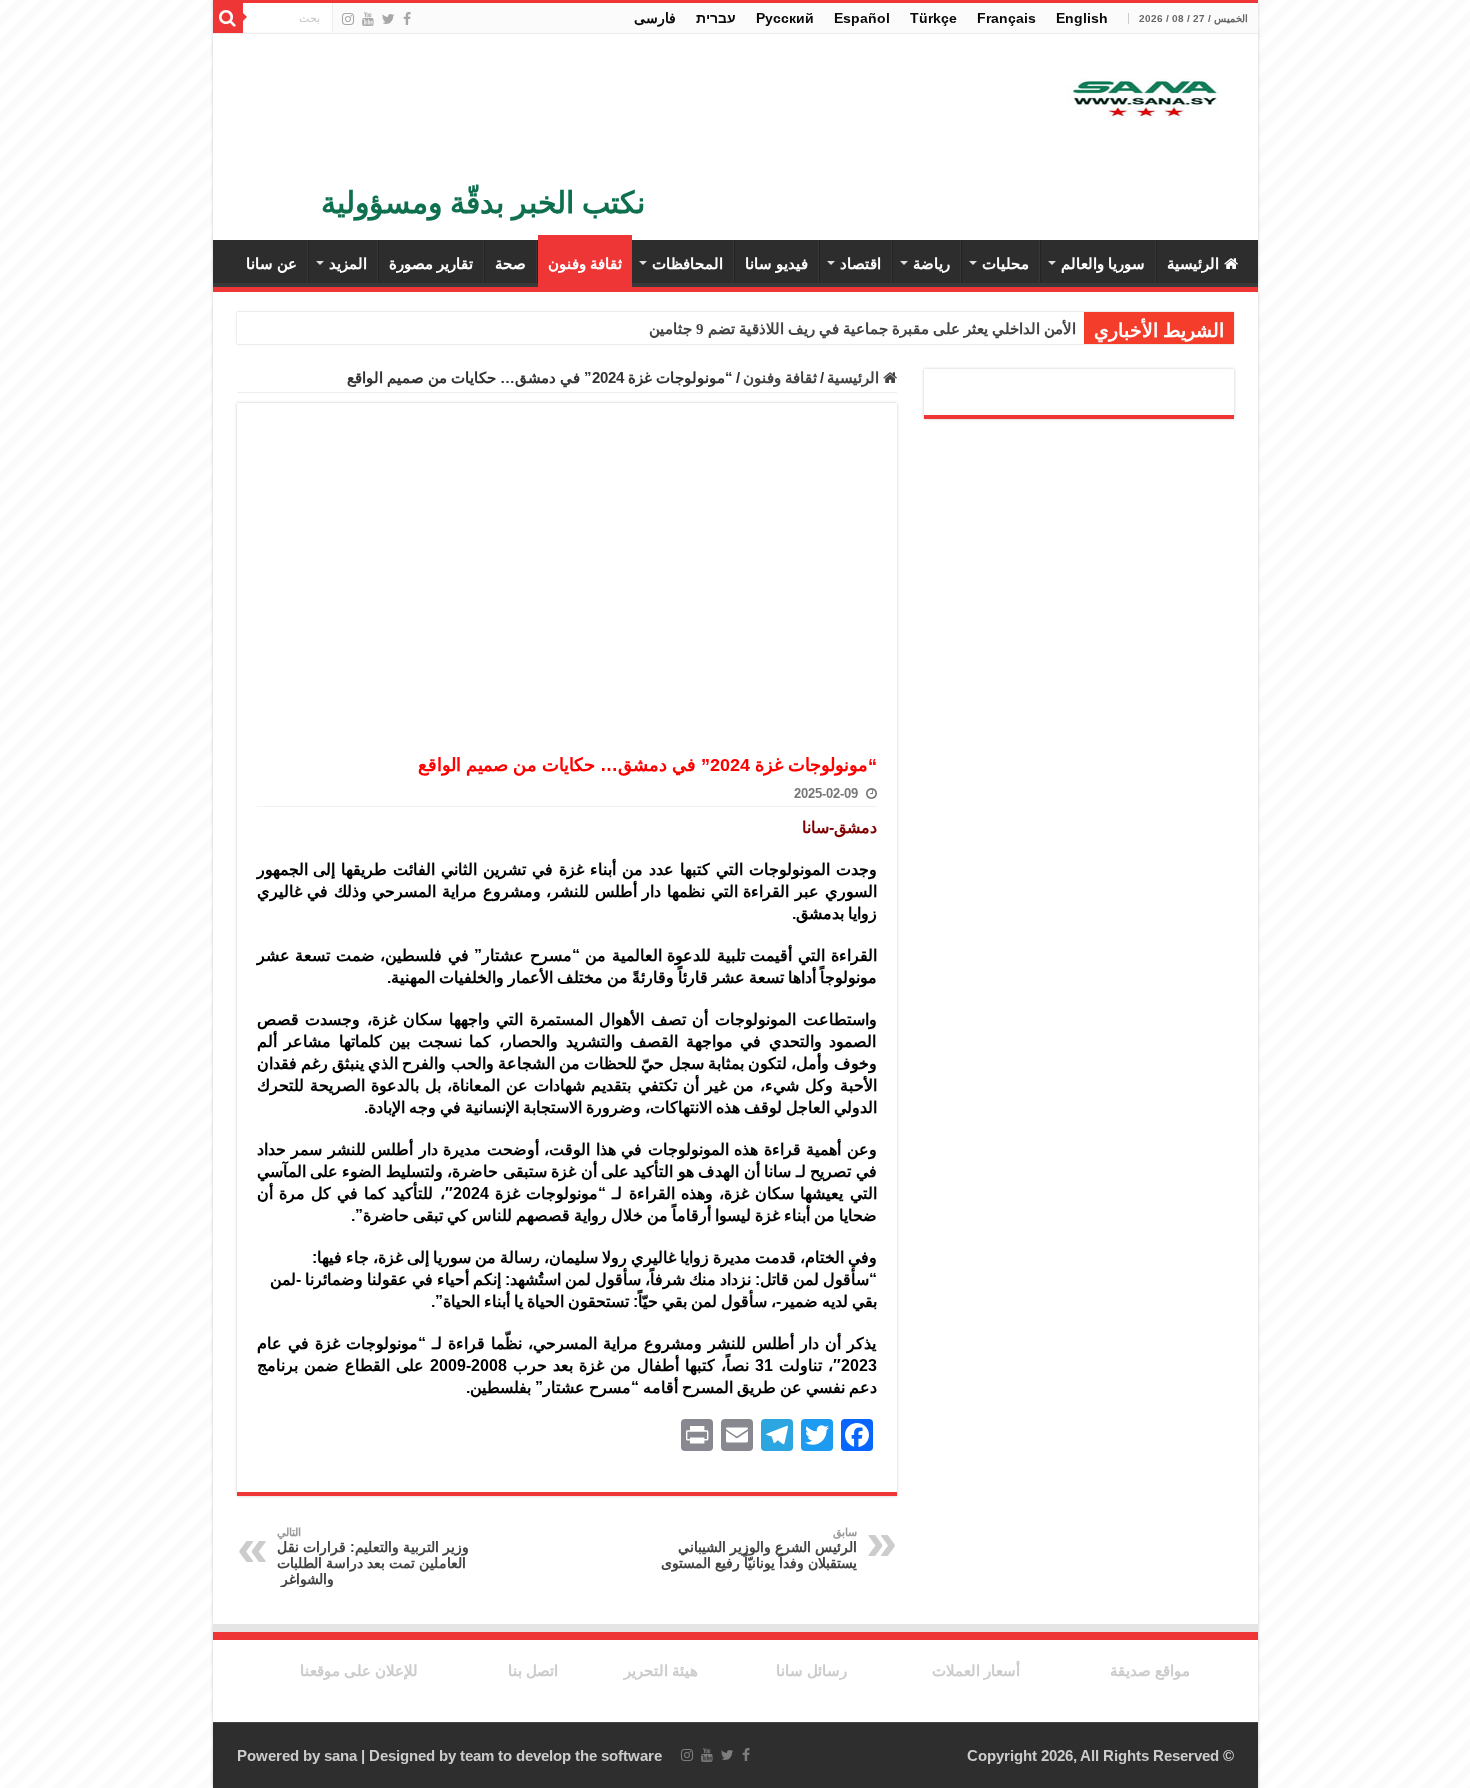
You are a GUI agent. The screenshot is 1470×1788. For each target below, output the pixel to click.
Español (862, 18)
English (1082, 18)
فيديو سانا (776, 263)
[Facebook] (407, 19)
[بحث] (228, 18)
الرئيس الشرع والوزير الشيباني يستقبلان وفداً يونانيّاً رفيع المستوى (759, 1548)
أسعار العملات (976, 1670)
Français (1006, 18)
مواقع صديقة (1150, 1670)
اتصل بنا (533, 1670)
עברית (716, 18)
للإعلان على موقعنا (359, 1670)
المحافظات (687, 263)
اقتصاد (860, 263)
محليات (1005, 263)
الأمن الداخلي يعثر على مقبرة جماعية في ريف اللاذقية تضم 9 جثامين (862, 329)
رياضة (931, 263)
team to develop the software (561, 1755)
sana (340, 1755)
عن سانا (271, 263)
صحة (510, 263)
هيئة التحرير (661, 1670)
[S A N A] (1143, 99)
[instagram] (348, 19)
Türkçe (933, 18)
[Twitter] (388, 19)
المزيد (348, 263)
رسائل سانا (811, 1670)
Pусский (785, 18)
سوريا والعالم (1103, 263)
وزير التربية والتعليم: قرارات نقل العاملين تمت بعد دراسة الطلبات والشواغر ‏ (373, 1556)
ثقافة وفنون (585, 263)
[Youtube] (368, 19)
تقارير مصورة (431, 263)
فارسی (655, 18)
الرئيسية (1193, 263)
